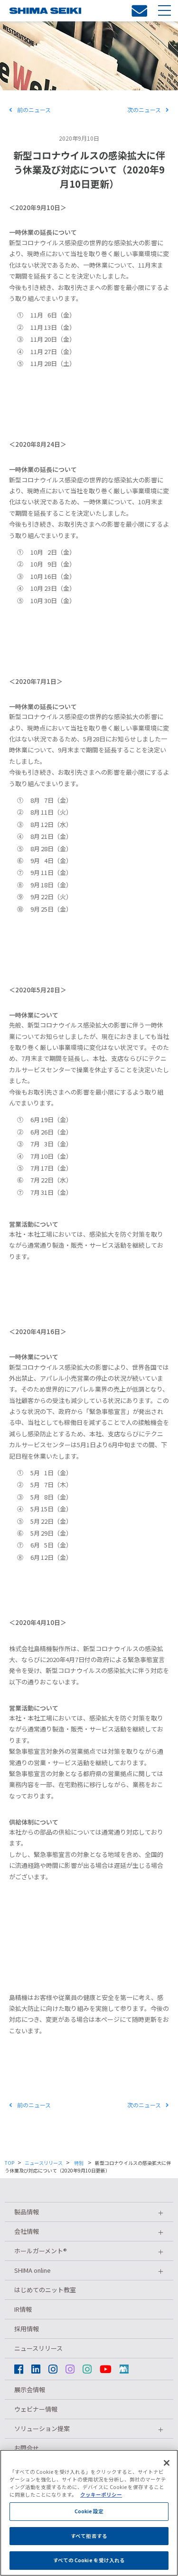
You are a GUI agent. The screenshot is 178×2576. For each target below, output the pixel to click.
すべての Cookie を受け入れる (89, 2560)
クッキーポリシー (101, 2494)
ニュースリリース (44, 2163)
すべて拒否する (89, 2536)
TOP (9, 2163)
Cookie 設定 (89, 2511)
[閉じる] (167, 2463)
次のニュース (144, 110)
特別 (111, 138)
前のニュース (34, 110)
